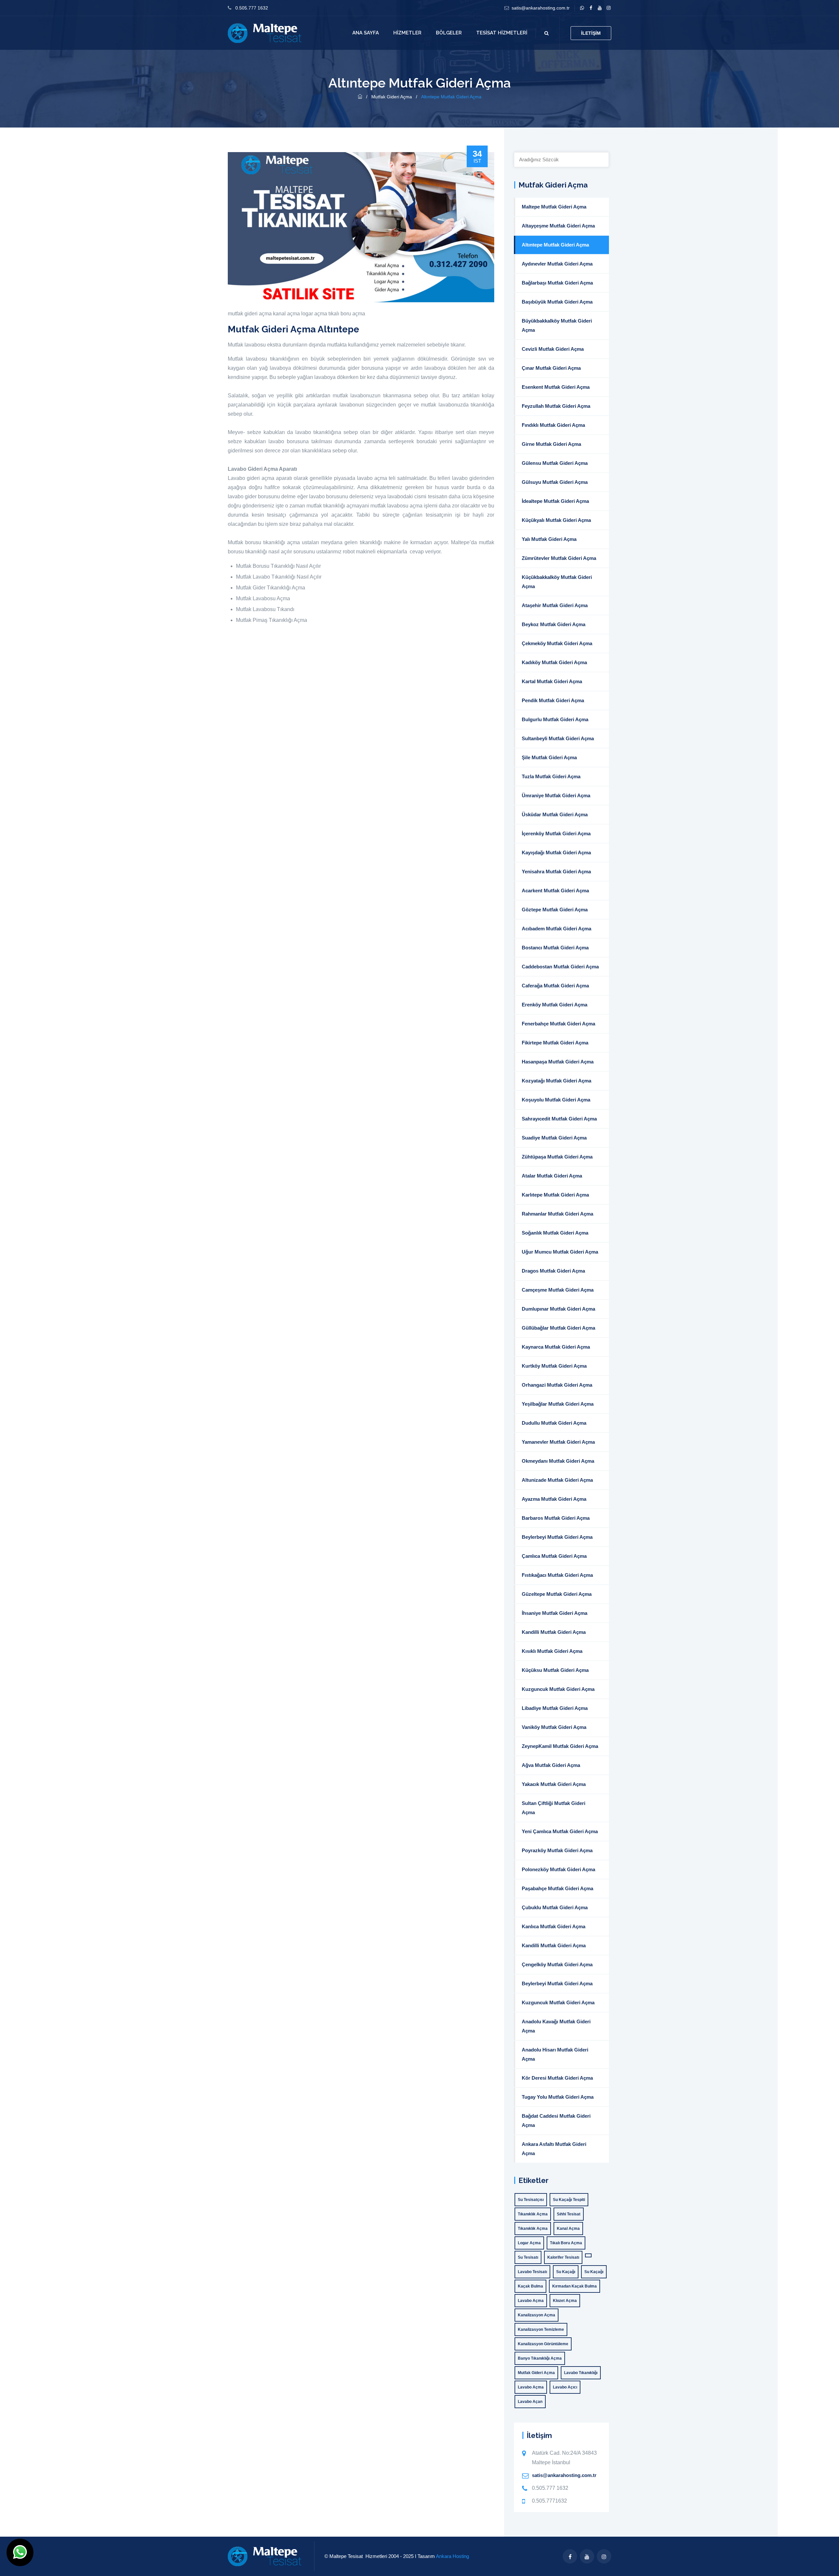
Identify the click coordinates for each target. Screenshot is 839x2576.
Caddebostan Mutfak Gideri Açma (560, 967)
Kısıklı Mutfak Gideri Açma (552, 1651)
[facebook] (591, 8)
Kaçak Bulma (530, 2286)
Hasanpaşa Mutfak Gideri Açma (558, 1062)
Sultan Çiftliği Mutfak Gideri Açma (554, 1808)
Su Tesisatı (528, 2257)
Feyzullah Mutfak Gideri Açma (556, 406)
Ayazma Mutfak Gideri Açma (554, 1499)
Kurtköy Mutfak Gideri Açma (554, 1366)
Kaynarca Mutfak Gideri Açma (556, 1347)
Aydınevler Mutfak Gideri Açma (557, 264)
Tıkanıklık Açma (533, 2214)
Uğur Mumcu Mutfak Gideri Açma (560, 1252)
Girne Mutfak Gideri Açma (551, 444)
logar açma (314, 314)
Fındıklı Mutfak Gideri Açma (553, 425)
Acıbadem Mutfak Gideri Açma (556, 929)
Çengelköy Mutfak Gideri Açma (557, 1964)
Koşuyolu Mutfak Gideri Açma (556, 1100)
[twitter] (600, 8)
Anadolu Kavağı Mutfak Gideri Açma (556, 2026)
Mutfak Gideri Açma (392, 97)
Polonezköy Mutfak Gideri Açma (558, 1869)
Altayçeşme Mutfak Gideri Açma (558, 226)
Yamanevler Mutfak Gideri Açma (558, 1442)
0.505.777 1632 (252, 8)
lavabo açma (531, 2301)
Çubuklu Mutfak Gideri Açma (555, 1907)
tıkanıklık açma (533, 2229)
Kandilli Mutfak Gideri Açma (554, 1632)
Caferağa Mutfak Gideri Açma (555, 986)
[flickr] (608, 8)
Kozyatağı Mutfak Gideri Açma (556, 1081)
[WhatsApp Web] (582, 8)
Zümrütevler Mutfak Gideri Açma (559, 558)
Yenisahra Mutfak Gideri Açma (556, 872)
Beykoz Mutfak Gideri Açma (554, 624)
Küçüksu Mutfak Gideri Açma (555, 1670)
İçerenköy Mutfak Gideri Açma (556, 833)
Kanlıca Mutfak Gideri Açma (554, 1926)
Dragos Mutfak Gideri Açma (553, 1271)
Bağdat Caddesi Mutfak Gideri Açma (556, 2120)
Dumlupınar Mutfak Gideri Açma (558, 1309)
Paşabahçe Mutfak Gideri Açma (557, 1888)
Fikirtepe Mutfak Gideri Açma (555, 1043)
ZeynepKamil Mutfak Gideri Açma (560, 1746)
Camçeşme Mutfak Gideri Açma (558, 1290)
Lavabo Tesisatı (532, 2272)
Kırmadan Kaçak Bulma (575, 2286)
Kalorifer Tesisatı (563, 2257)
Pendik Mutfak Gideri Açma (553, 700)
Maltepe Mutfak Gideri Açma (554, 207)
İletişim (591, 33)
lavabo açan (530, 2402)
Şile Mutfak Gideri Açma (549, 757)
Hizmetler (407, 33)
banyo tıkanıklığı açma (540, 2358)
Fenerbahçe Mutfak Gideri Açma (558, 1024)
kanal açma (286, 314)
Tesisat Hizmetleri (502, 33)
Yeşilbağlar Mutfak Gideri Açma (558, 1404)
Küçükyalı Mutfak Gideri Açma (556, 520)
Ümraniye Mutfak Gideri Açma (556, 795)
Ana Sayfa (366, 33)
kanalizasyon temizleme (541, 2329)
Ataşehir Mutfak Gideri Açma (555, 605)
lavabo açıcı (565, 2387)
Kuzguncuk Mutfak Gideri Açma (558, 1689)
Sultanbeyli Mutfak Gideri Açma (558, 738)
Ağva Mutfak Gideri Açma (551, 1765)
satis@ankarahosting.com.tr (541, 8)
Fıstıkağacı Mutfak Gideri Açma (557, 1575)
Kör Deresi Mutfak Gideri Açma (557, 2078)
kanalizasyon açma (537, 2315)
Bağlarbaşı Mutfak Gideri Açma (557, 283)
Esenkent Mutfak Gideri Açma (556, 387)
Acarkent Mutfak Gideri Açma (555, 891)
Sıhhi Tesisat (569, 2214)
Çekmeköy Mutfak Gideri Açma (557, 643)
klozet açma (565, 2301)
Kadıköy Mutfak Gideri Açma (554, 662)
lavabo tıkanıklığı (581, 2373)
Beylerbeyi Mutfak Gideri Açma (557, 1537)
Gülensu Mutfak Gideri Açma (555, 463)
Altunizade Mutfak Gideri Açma (557, 1480)
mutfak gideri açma (250, 314)
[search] (546, 33)
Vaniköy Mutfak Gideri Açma (554, 1727)
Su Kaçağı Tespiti (569, 2200)
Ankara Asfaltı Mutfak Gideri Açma (554, 2149)
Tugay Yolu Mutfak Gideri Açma (558, 2097)
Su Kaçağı (566, 2272)
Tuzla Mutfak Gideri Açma (551, 776)
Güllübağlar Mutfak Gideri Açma (558, 1328)
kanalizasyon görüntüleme (543, 2344)
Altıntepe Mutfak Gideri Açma (555, 245)
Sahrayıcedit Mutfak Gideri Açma (559, 1119)
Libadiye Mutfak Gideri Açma (555, 1708)
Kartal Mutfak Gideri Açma (552, 681)
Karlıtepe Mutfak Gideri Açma (555, 1195)
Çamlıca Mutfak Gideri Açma (554, 1556)
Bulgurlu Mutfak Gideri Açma (555, 719)
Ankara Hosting (452, 2556)
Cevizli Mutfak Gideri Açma (553, 349)
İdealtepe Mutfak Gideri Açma (555, 501)
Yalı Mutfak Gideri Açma (549, 539)
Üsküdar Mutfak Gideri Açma (555, 814)
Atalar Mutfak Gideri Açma (552, 1176)
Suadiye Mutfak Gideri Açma (554, 1138)
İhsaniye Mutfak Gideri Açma (555, 1613)
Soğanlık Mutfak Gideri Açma (555, 1233)
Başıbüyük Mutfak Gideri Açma (557, 302)
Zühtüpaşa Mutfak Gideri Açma (557, 1157)
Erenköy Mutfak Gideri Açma (555, 1005)
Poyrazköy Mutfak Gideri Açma (557, 1850)
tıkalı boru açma (347, 314)
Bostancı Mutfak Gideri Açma (555, 948)
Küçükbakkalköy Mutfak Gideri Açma (557, 582)
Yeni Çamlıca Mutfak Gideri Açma (560, 1831)
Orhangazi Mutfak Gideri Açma (557, 1385)
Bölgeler (449, 33)
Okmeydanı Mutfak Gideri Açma (558, 1461)
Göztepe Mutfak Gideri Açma (555, 910)
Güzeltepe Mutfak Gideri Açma (557, 1594)
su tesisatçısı (531, 2200)
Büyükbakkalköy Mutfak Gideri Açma (557, 325)
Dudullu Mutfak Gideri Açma (554, 1423)
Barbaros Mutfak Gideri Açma (556, 1518)
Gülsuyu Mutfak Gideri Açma (555, 482)
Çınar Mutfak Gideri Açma (551, 368)
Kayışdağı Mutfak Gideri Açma (556, 852)
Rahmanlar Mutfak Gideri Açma (557, 1214)
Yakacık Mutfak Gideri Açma (554, 1784)
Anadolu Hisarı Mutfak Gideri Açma (555, 2054)
